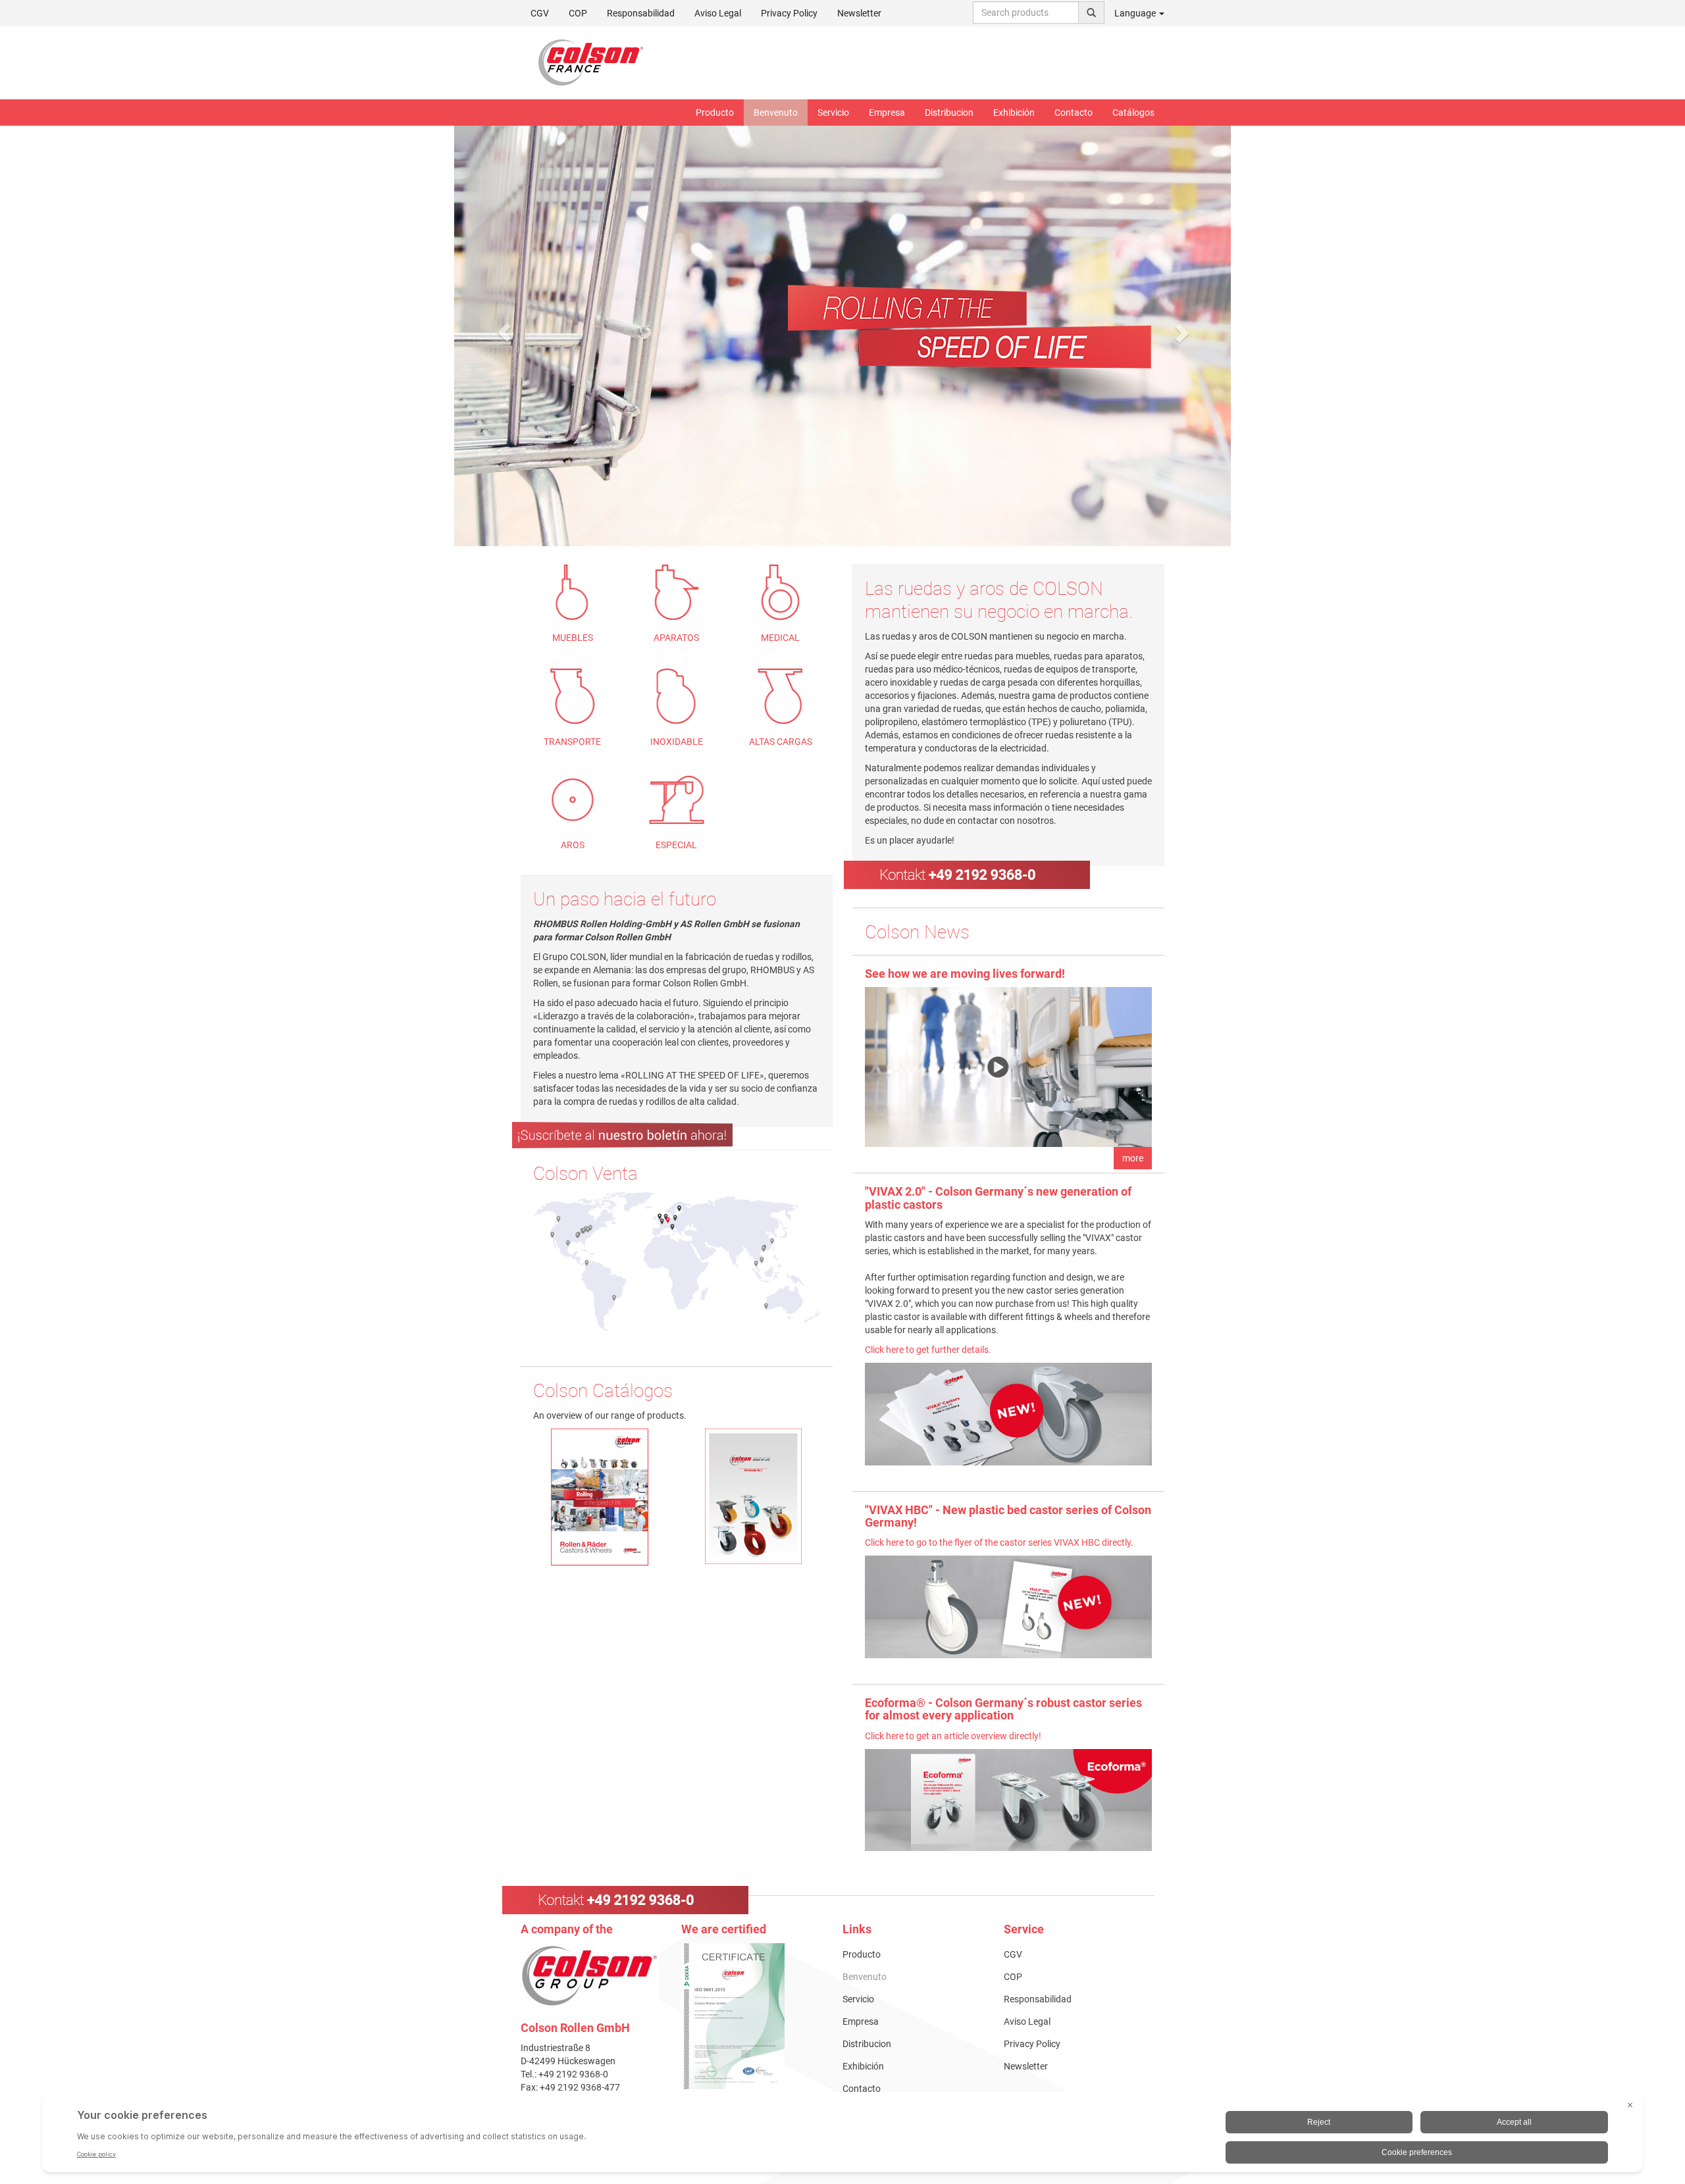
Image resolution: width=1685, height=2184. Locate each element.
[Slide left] (504, 332)
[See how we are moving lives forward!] (1008, 1067)
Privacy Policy (789, 13)
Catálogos (1133, 113)
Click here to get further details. (929, 1350)
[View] (752, 2016)
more (1133, 1158)
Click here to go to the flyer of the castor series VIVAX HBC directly (998, 1542)
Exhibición (1014, 113)
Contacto (1074, 113)
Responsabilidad (641, 13)
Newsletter (859, 13)
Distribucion (949, 113)
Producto (715, 113)
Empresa (887, 113)
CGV (540, 13)
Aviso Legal (718, 13)
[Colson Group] (590, 1975)
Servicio (833, 113)
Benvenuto (776, 113)
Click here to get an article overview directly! (953, 1736)
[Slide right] (1181, 332)
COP (578, 13)
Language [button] (1136, 13)
